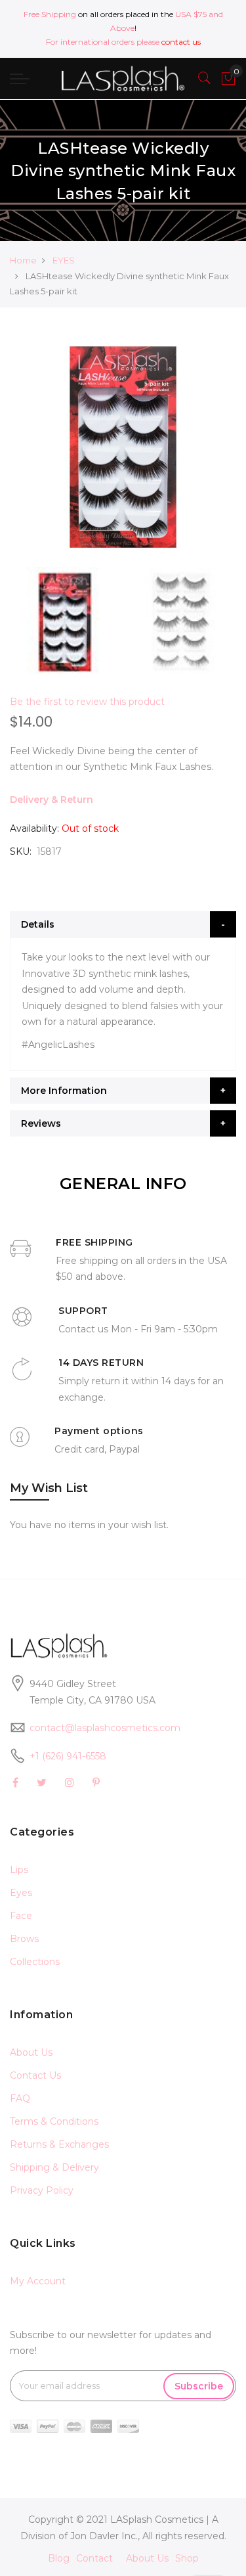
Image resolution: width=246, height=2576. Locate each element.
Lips (19, 1870)
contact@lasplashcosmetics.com (105, 1728)
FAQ (20, 2098)
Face (21, 1916)
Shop (187, 2558)
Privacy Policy (42, 2190)
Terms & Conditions (54, 2121)
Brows (24, 1939)
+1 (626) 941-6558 (68, 1756)
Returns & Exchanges (59, 2144)
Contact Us (35, 2075)
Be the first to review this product (87, 702)
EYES (64, 260)
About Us (31, 2052)
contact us (181, 42)
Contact (94, 2558)
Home (23, 260)
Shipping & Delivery (54, 2167)
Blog (59, 2558)
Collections (35, 1962)
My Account (38, 2281)
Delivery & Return (51, 800)
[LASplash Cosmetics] (123, 79)
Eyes (21, 1893)
